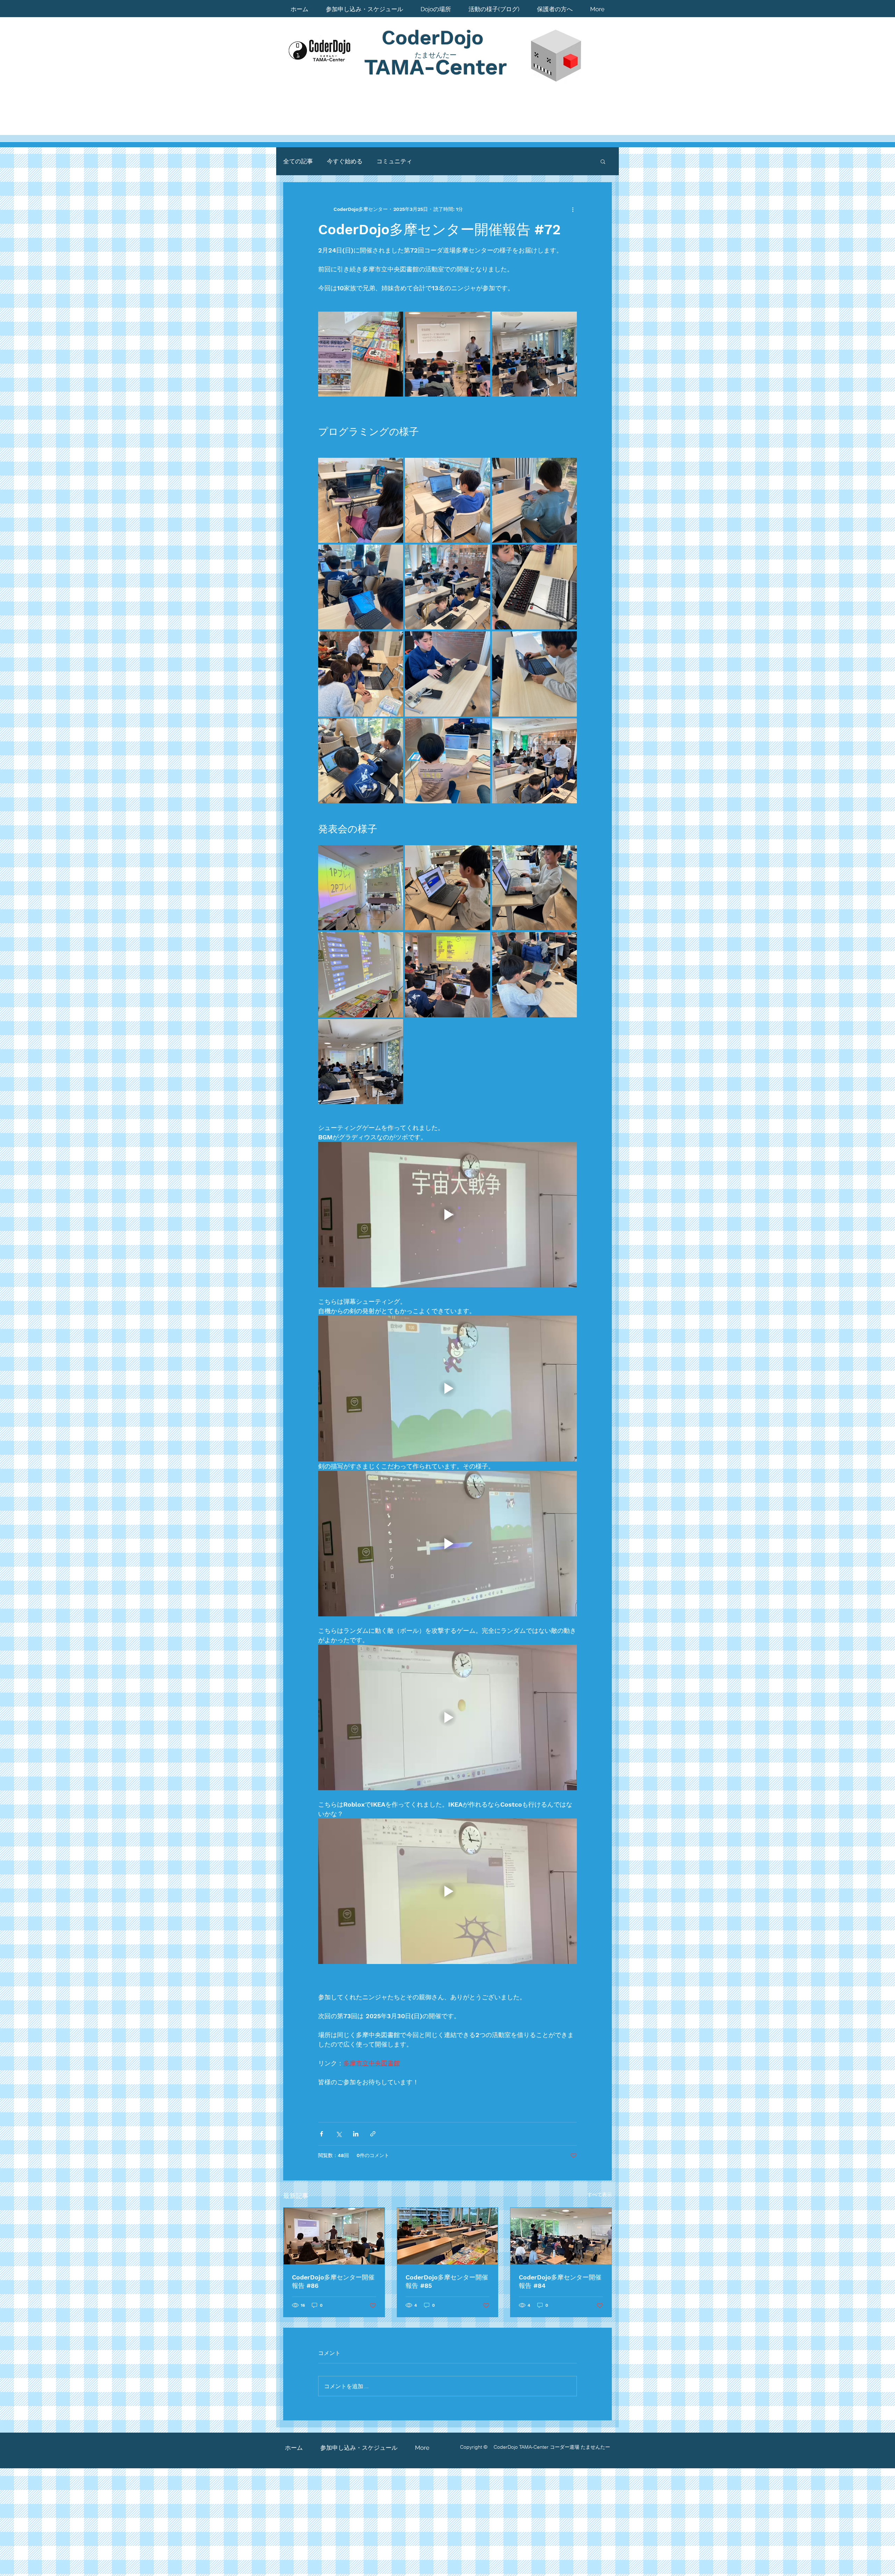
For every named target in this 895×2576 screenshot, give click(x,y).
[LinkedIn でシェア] (356, 2134)
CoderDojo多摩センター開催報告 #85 (447, 2281)
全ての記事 (298, 161)
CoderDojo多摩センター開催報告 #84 (560, 2281)
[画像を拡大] (361, 354)
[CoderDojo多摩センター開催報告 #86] (334, 2236)
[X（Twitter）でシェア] (339, 2134)
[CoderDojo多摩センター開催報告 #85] (448, 2236)
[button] (603, 161)
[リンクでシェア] (373, 2134)
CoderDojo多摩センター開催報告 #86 (333, 2281)
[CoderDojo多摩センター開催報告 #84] (561, 2236)
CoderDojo (436, 38)
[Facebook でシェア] (321, 2134)
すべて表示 (600, 2194)
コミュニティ (394, 161)
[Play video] (447, 1215)
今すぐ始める (345, 161)
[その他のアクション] (573, 209)
